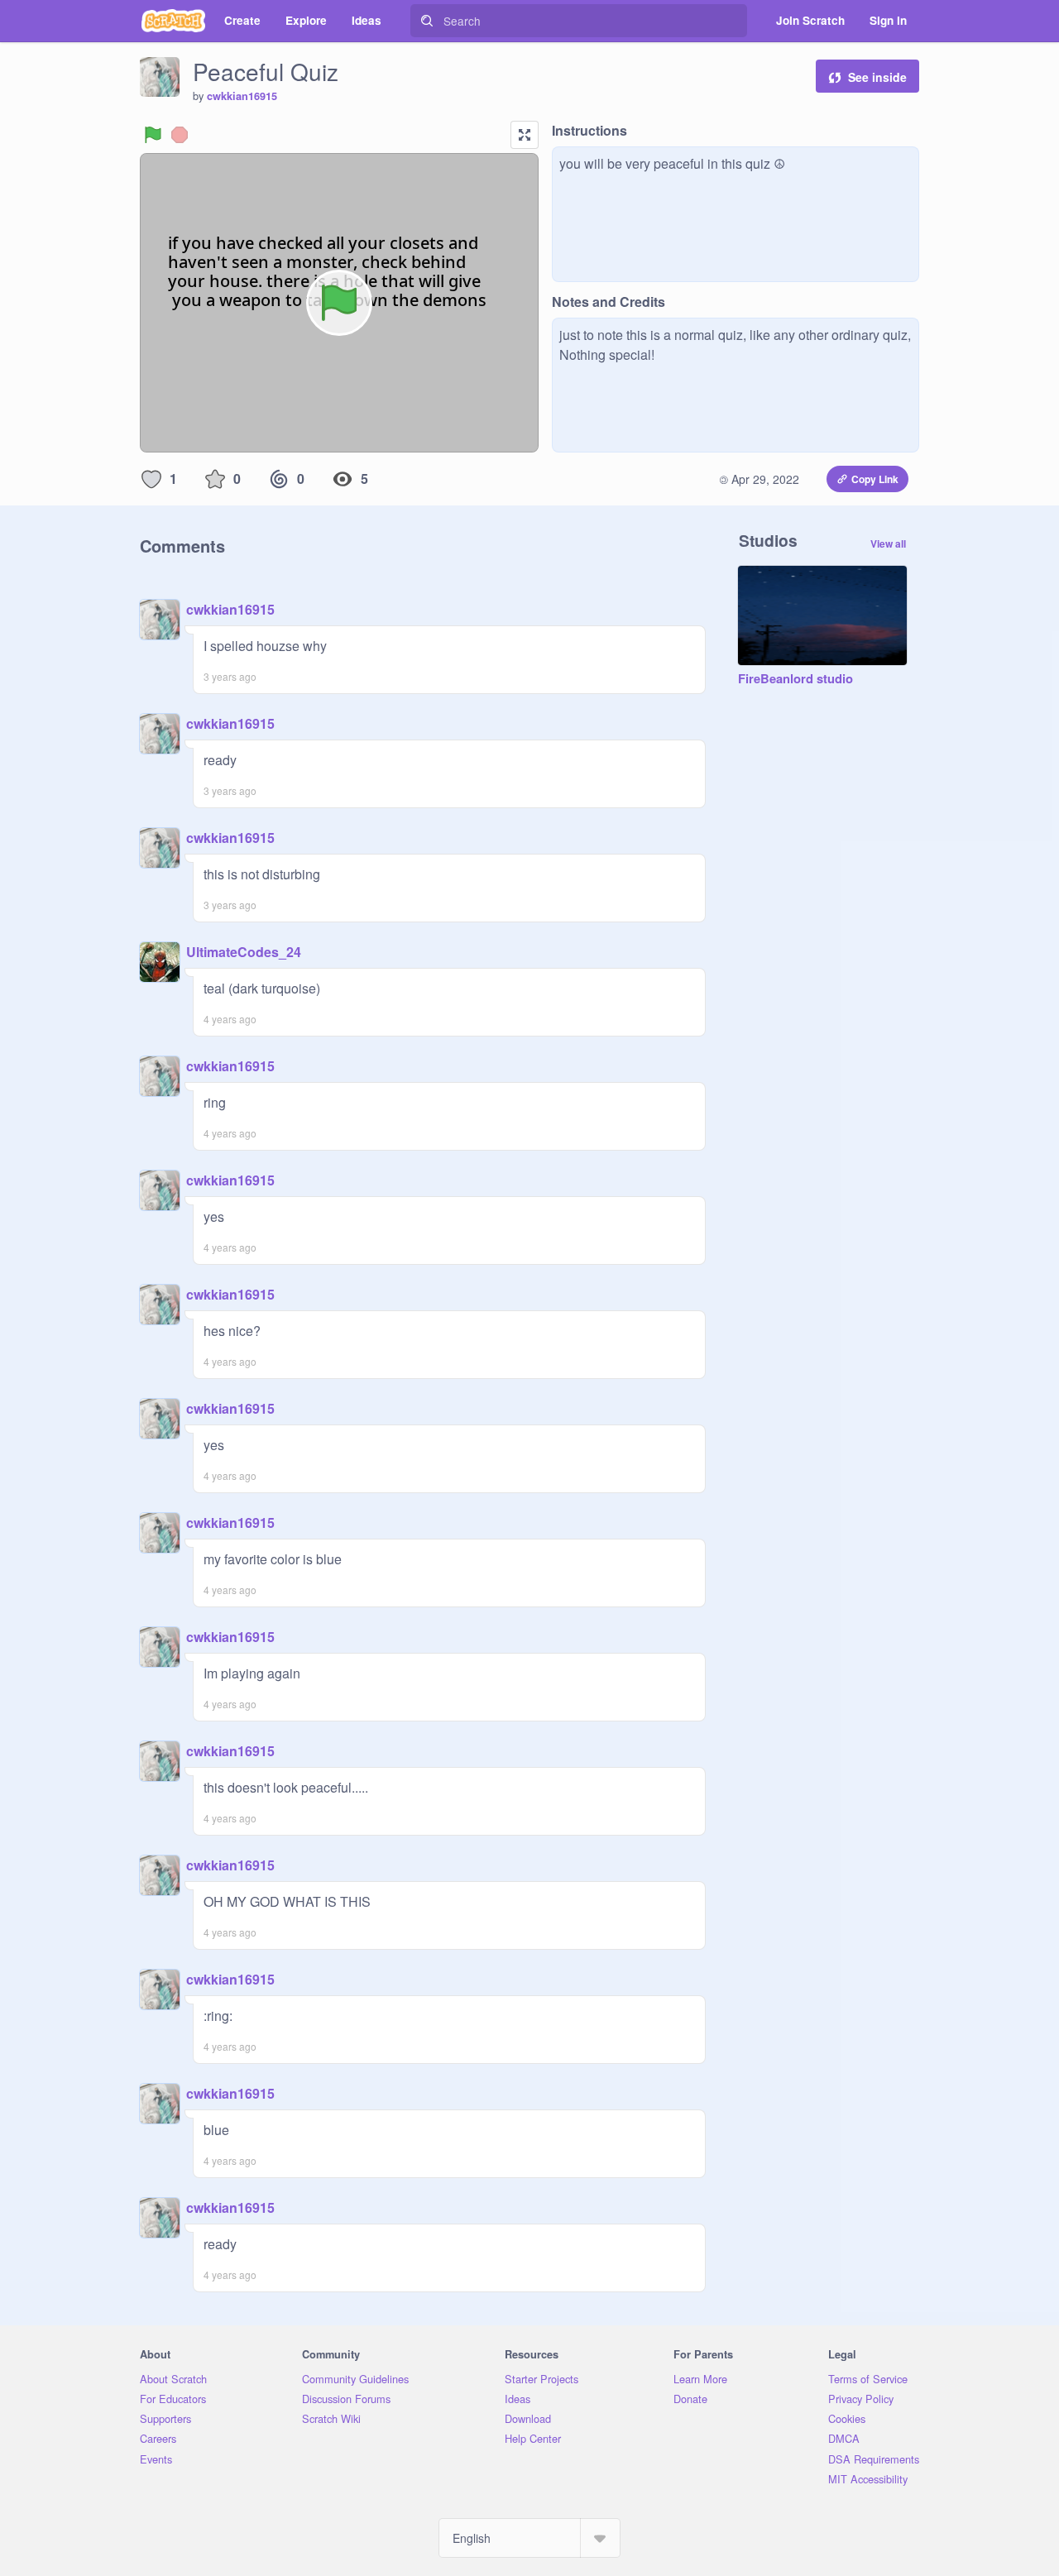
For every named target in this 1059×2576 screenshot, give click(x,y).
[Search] (427, 21)
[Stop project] (180, 135)
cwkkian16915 (242, 96)
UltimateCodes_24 (244, 952)
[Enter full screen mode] (525, 135)
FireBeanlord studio (795, 679)
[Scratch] (173, 21)
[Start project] (153, 135)
